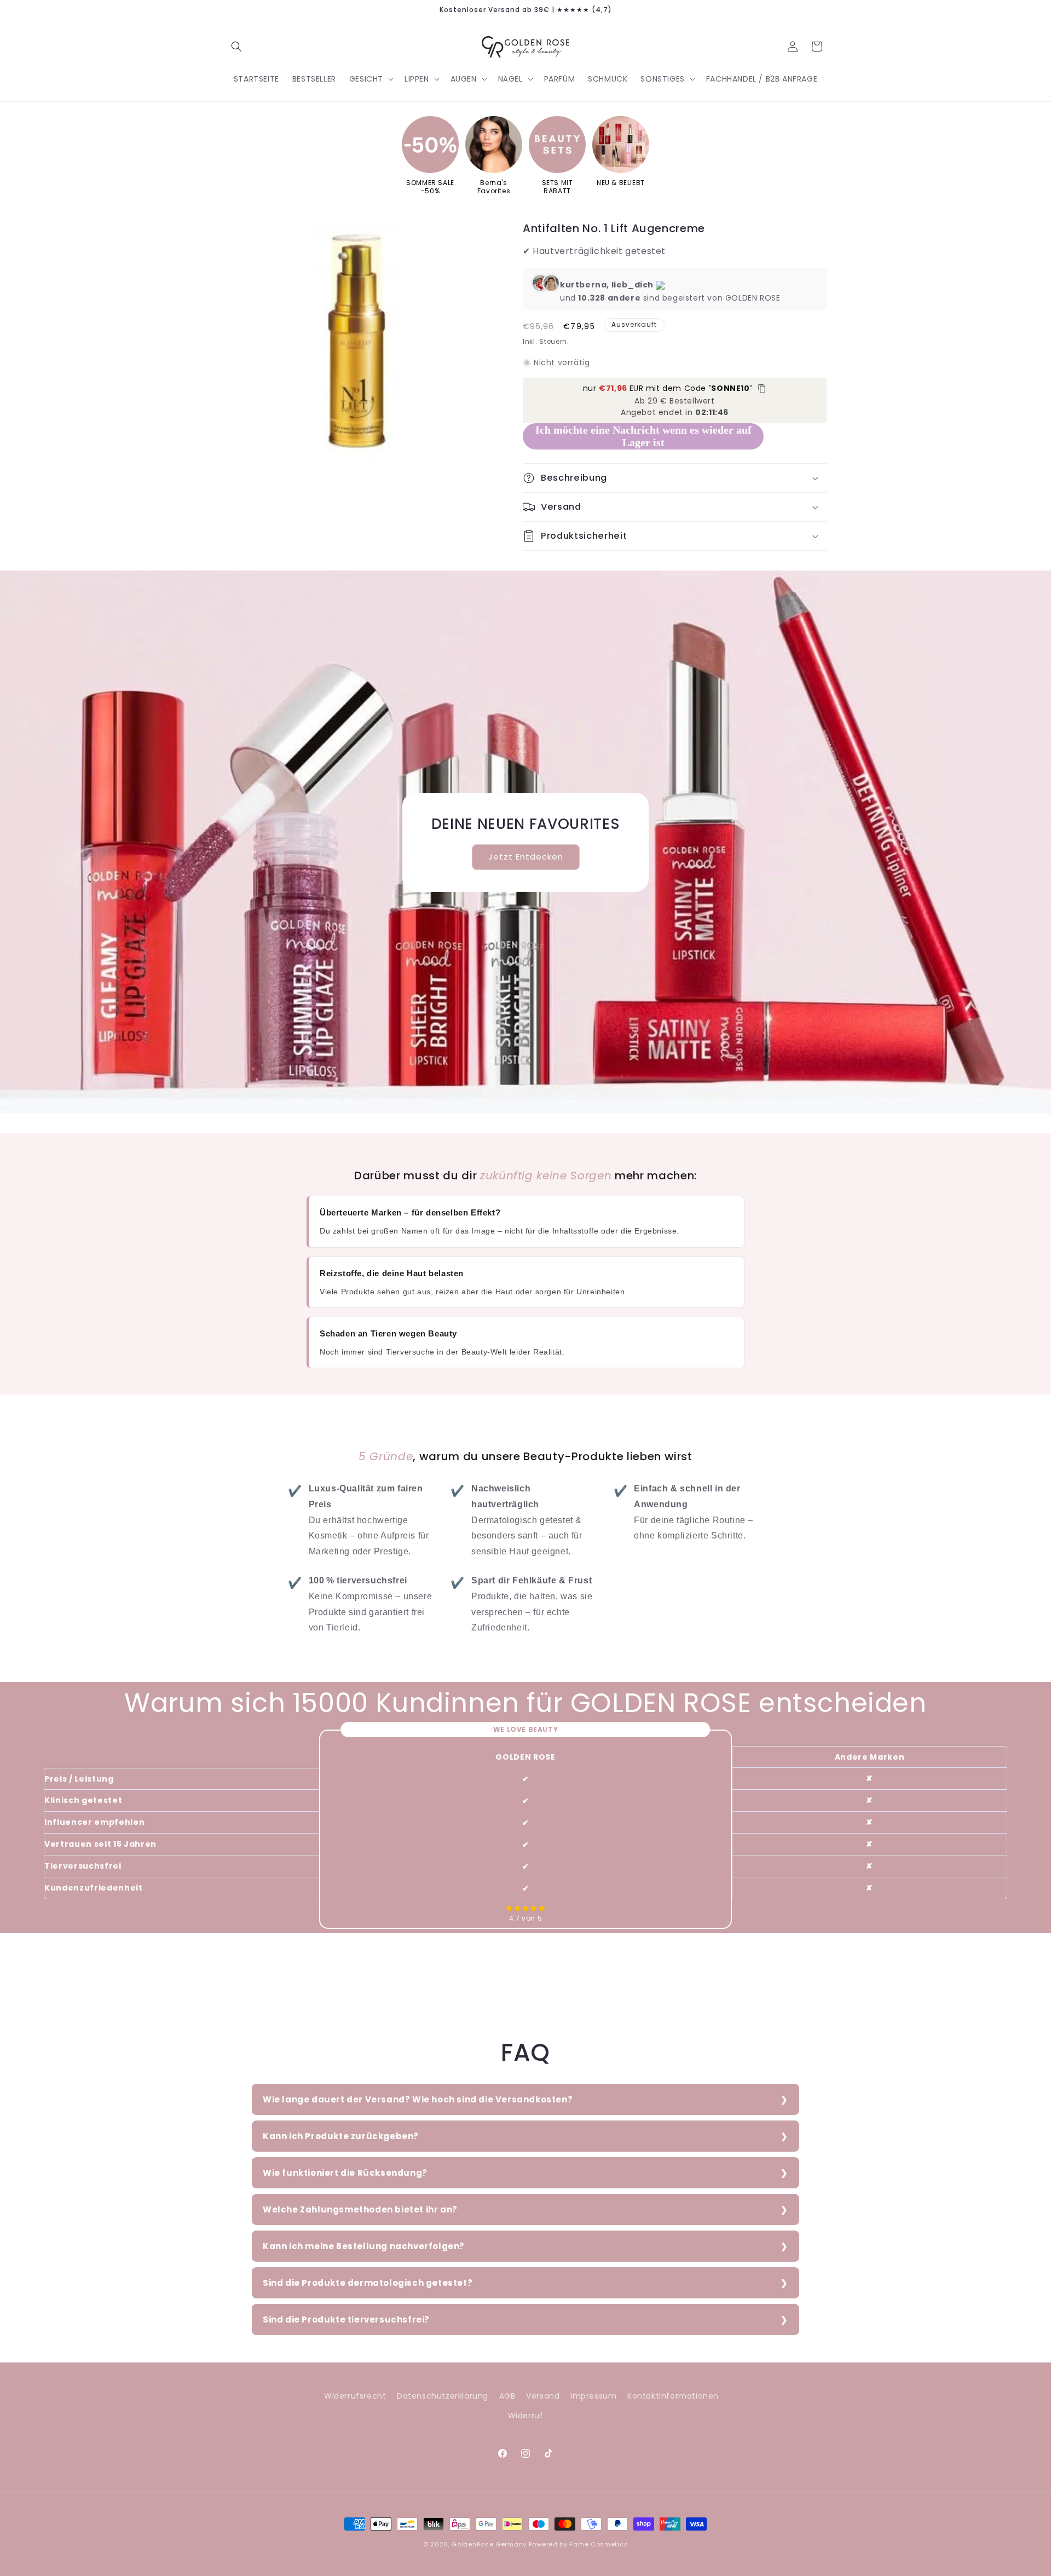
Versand (543, 2396)
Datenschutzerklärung (443, 2396)
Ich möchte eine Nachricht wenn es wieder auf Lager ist (643, 436)
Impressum (593, 2396)
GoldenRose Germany (489, 2544)
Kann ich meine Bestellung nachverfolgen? (364, 2246)
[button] (236, 47)
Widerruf (526, 2416)
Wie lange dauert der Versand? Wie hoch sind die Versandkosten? (418, 2099)
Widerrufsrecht (355, 2396)
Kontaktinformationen (673, 2396)
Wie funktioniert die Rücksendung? (345, 2173)
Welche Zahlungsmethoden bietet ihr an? (360, 2209)
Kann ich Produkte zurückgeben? (341, 2136)
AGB (507, 2396)
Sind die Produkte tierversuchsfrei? (346, 2319)
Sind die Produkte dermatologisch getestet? (368, 2283)
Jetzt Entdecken (526, 857)
